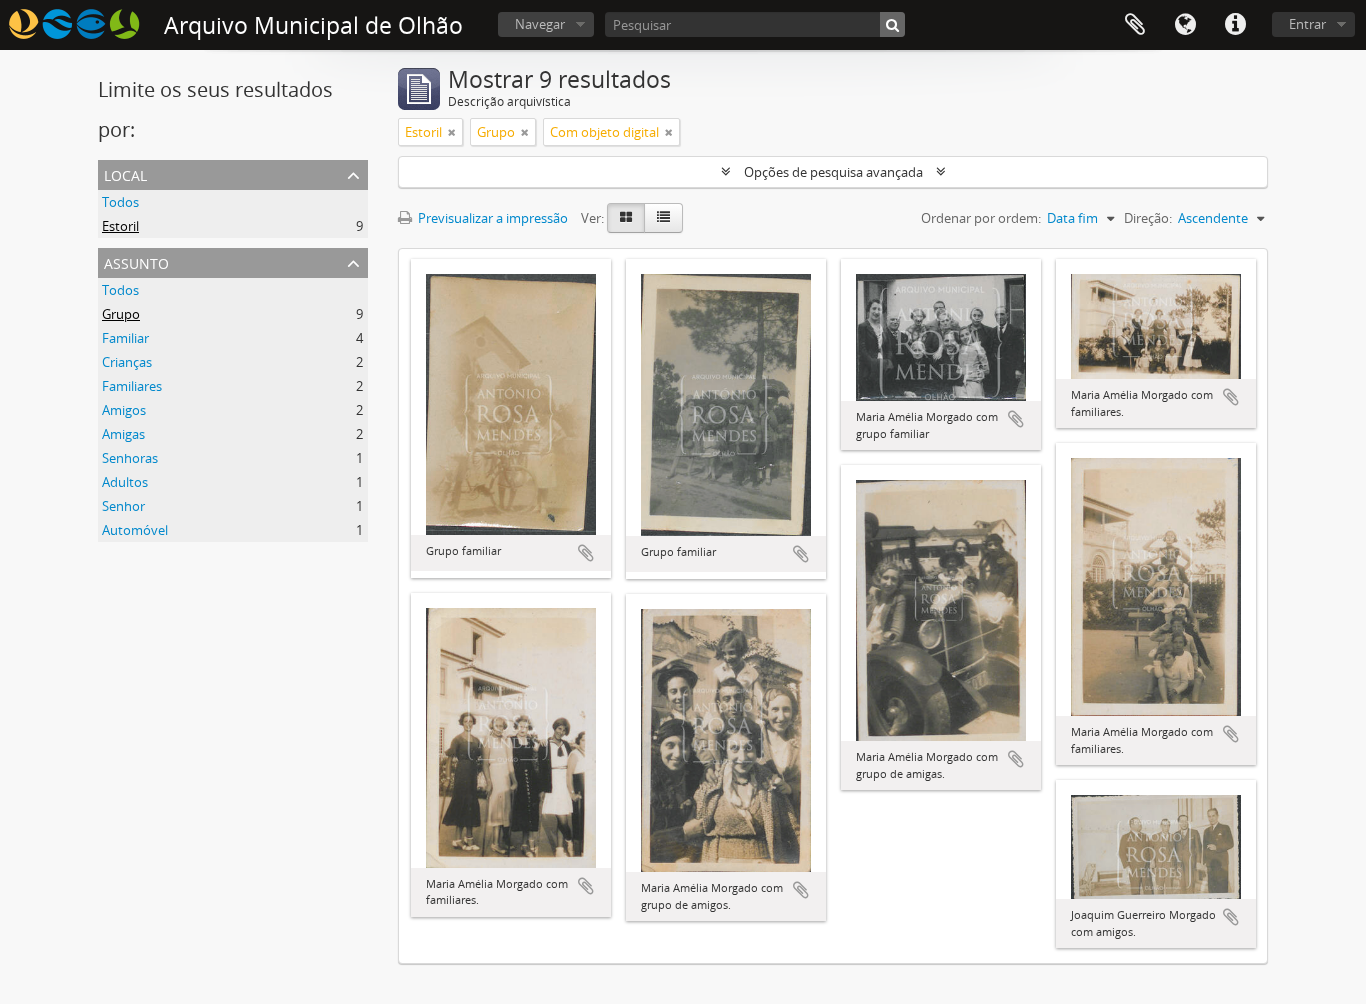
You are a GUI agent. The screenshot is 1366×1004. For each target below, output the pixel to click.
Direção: (1148, 218)
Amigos (124, 410)
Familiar (125, 338)
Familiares (132, 386)
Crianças (127, 362)
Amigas (123, 434)
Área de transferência (1135, 25)
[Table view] (663, 218)
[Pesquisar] (892, 24)
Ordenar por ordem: (981, 218)
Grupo (121, 314)
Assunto (136, 261)
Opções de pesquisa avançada (833, 172)
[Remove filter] (452, 132)
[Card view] (626, 218)
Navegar (540, 24)
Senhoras (130, 458)
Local (125, 173)
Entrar (1307, 24)
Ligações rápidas (1235, 25)
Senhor (123, 506)
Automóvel (135, 530)
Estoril (120, 226)
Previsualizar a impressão (491, 218)
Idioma (1185, 25)
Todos (120, 202)
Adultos (125, 482)
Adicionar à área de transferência (586, 553)
